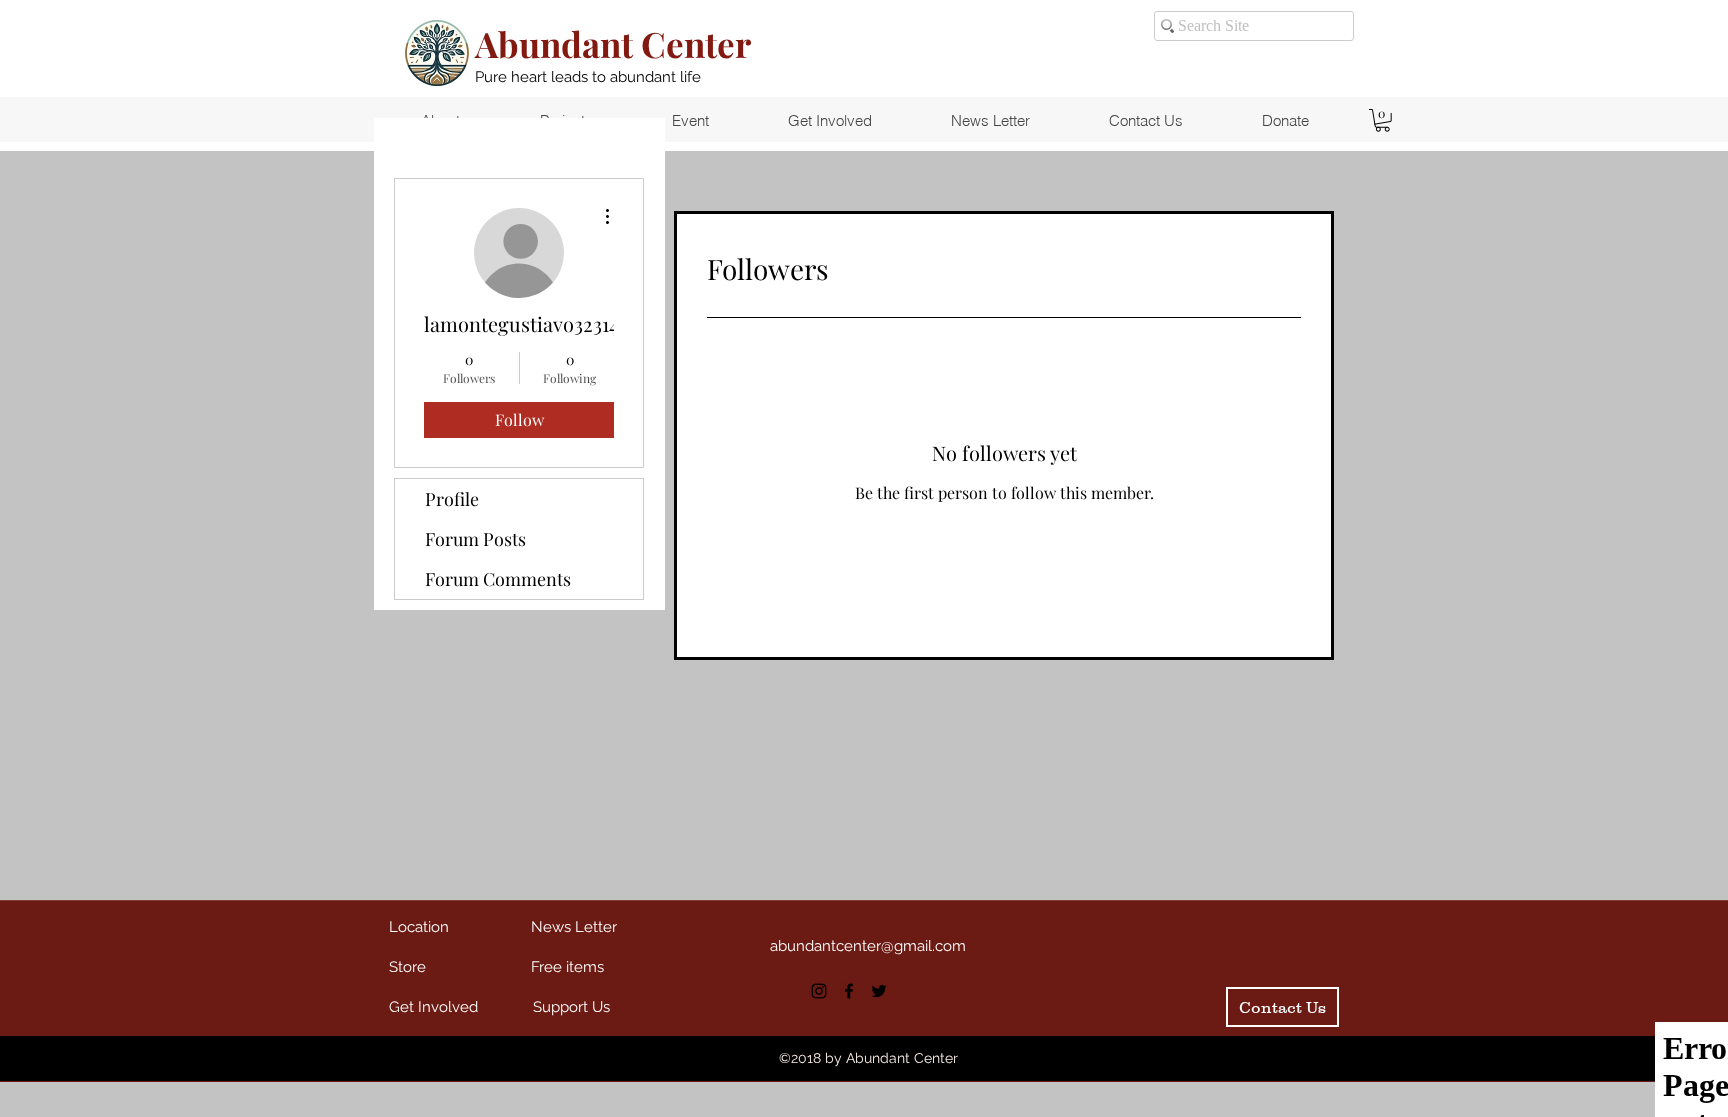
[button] (1382, 120)
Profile (452, 499)
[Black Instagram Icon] (819, 991)
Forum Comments (498, 579)
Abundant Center (613, 43)
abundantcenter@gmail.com (868, 946)
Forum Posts (475, 539)
